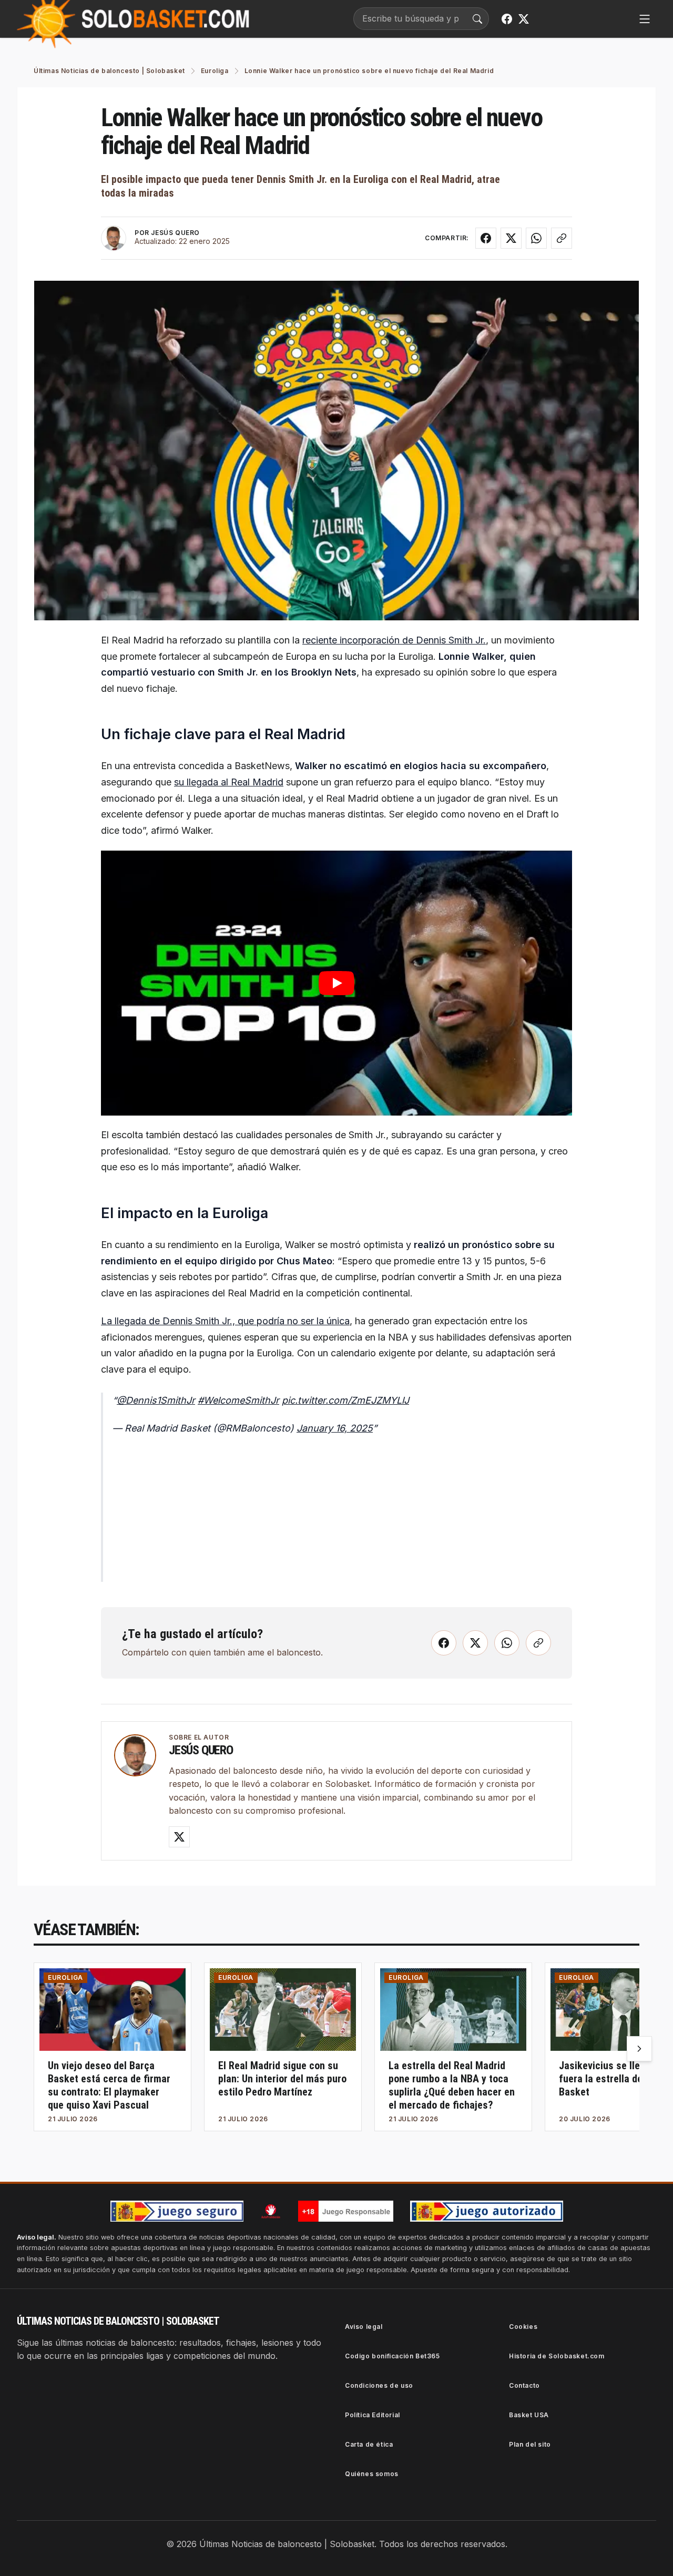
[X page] (524, 19)
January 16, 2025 (335, 1428)
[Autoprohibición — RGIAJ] (271, 2211)
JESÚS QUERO (175, 233)
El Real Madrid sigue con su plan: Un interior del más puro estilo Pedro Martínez (282, 2079)
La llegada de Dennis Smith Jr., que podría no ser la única (225, 1321)
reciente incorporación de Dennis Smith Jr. (394, 640)
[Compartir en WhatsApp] (536, 238)
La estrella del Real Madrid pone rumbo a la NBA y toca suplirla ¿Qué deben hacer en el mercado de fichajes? (452, 2085)
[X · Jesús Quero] (179, 1837)
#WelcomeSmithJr (238, 1400)
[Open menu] (645, 19)
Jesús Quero (201, 1750)
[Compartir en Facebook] (486, 238)
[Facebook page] (507, 19)
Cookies (523, 2327)
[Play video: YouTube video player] (336, 983)
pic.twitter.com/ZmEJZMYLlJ (345, 1400)
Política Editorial (373, 2415)
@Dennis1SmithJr (156, 1400)
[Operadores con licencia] (487, 2211)
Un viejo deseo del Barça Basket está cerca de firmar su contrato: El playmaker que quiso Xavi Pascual (109, 2085)
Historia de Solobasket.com (557, 2356)
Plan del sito (530, 2444)
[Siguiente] (639, 2049)
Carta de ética (369, 2444)
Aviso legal (364, 2327)
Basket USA (529, 2415)
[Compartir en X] (511, 238)
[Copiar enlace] (562, 238)
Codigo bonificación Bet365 (392, 2356)
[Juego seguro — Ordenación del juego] (177, 2211)
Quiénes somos (372, 2474)
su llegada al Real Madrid (229, 782)
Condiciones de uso (379, 2385)
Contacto (524, 2385)
